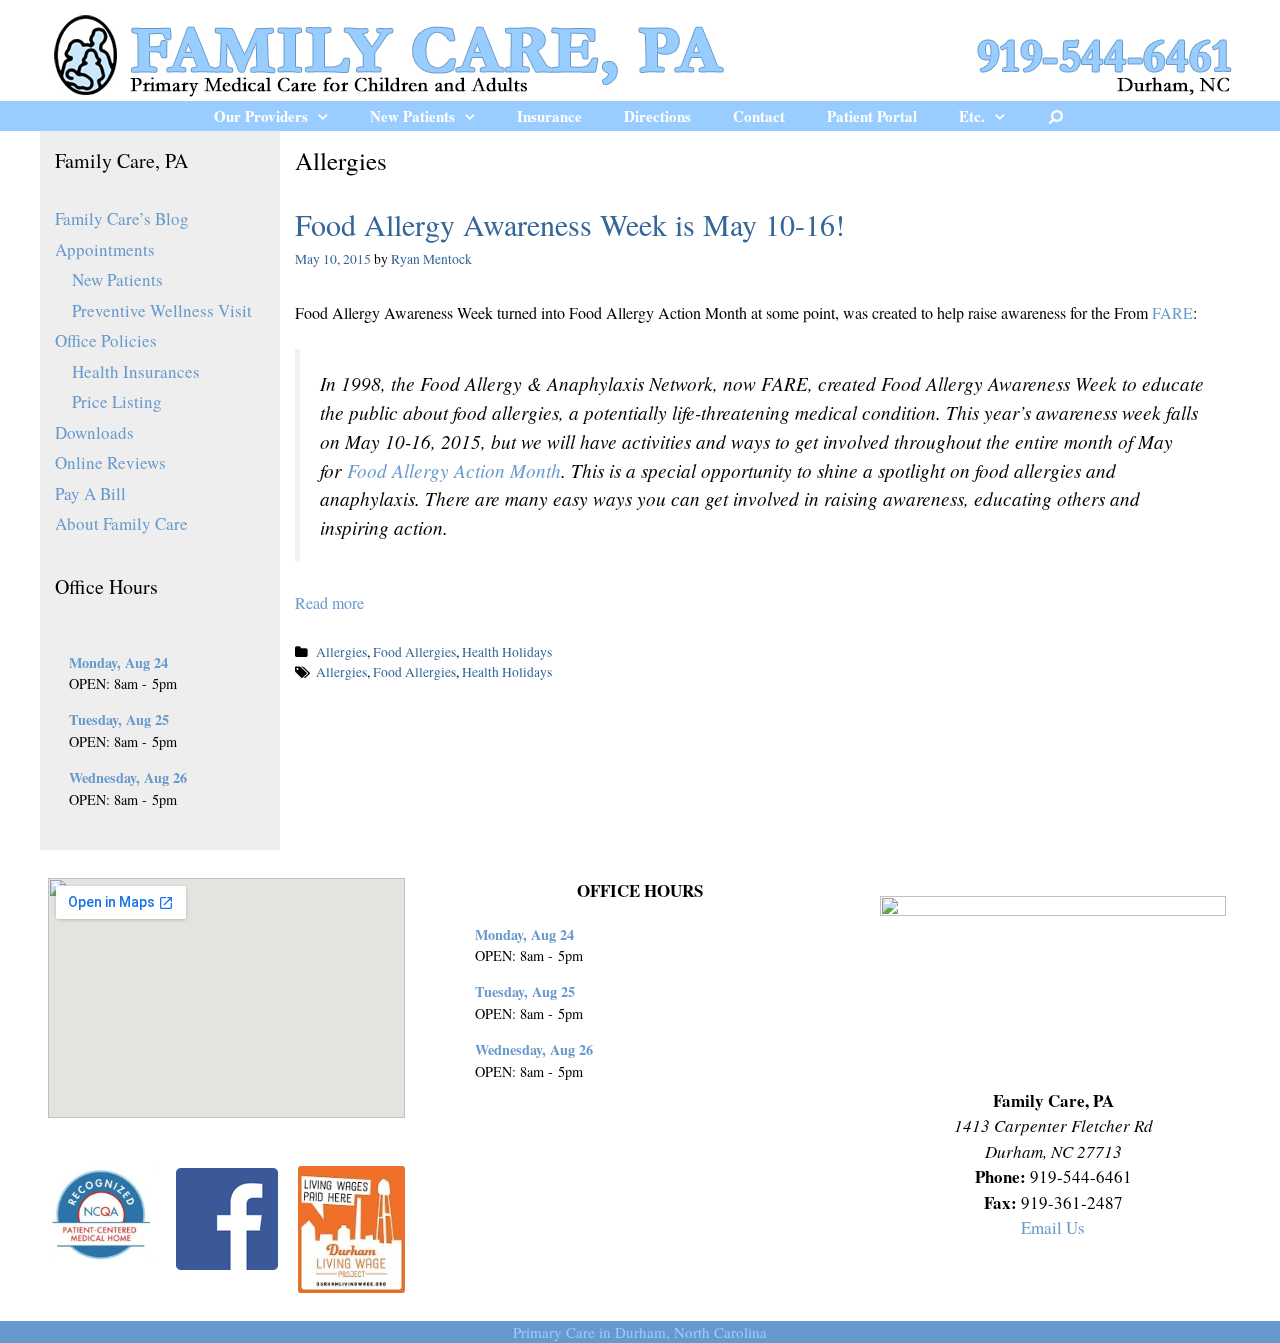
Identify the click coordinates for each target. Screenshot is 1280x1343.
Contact (759, 116)
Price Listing (117, 401)
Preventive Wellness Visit (162, 310)
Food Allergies (414, 652)
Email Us (1053, 1227)
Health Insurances (136, 371)
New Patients (412, 116)
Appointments (105, 249)
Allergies (341, 652)
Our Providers (261, 116)
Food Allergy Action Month (454, 470)
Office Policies (106, 340)
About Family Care (121, 523)
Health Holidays (507, 652)
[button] (328, 116)
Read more (329, 602)
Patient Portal (872, 116)
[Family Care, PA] (640, 52)
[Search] (1056, 116)
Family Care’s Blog (122, 218)
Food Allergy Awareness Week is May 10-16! (570, 224)
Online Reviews (110, 462)
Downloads (94, 432)
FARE (1172, 312)
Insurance (549, 116)
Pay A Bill (90, 493)
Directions (657, 116)
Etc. (972, 116)
